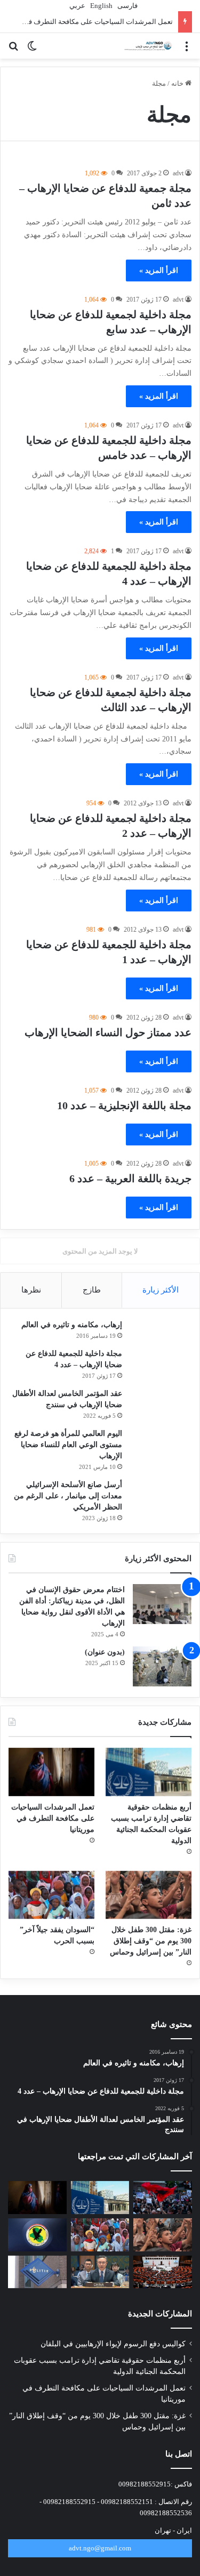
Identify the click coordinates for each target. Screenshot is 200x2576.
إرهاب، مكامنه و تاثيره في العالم (72, 1325)
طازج (92, 1290)
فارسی (127, 6)
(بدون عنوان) (105, 1652)
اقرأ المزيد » (159, 270)
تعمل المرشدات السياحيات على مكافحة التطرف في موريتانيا (53, 1818)
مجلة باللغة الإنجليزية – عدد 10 (124, 1105)
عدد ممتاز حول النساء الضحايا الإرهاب (108, 1032)
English (101, 6)
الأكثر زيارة (161, 1290)
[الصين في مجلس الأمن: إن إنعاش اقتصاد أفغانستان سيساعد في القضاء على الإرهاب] (100, 2272)
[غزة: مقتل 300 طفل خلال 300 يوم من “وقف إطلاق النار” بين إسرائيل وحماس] (149, 1895)
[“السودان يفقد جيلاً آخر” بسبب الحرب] (51, 1895)
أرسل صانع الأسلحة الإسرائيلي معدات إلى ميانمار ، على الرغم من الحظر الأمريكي (68, 1496)
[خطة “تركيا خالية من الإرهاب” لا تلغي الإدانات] (163, 2272)
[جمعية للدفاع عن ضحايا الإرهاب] (147, 46)
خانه (178, 83)
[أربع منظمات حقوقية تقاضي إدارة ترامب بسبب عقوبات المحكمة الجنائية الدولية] (149, 1772)
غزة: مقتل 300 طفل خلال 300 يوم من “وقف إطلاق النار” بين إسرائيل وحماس (151, 1941)
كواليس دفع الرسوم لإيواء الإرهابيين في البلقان (113, 2344)
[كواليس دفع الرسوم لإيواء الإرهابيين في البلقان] (163, 2198)
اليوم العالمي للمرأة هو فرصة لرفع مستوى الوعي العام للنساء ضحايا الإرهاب (68, 1445)
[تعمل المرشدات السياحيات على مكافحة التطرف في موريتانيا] (51, 1772)
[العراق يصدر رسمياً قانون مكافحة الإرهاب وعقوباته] (37, 2235)
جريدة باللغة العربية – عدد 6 (130, 1178)
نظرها (31, 1290)
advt (178, 173)
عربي (77, 6)
